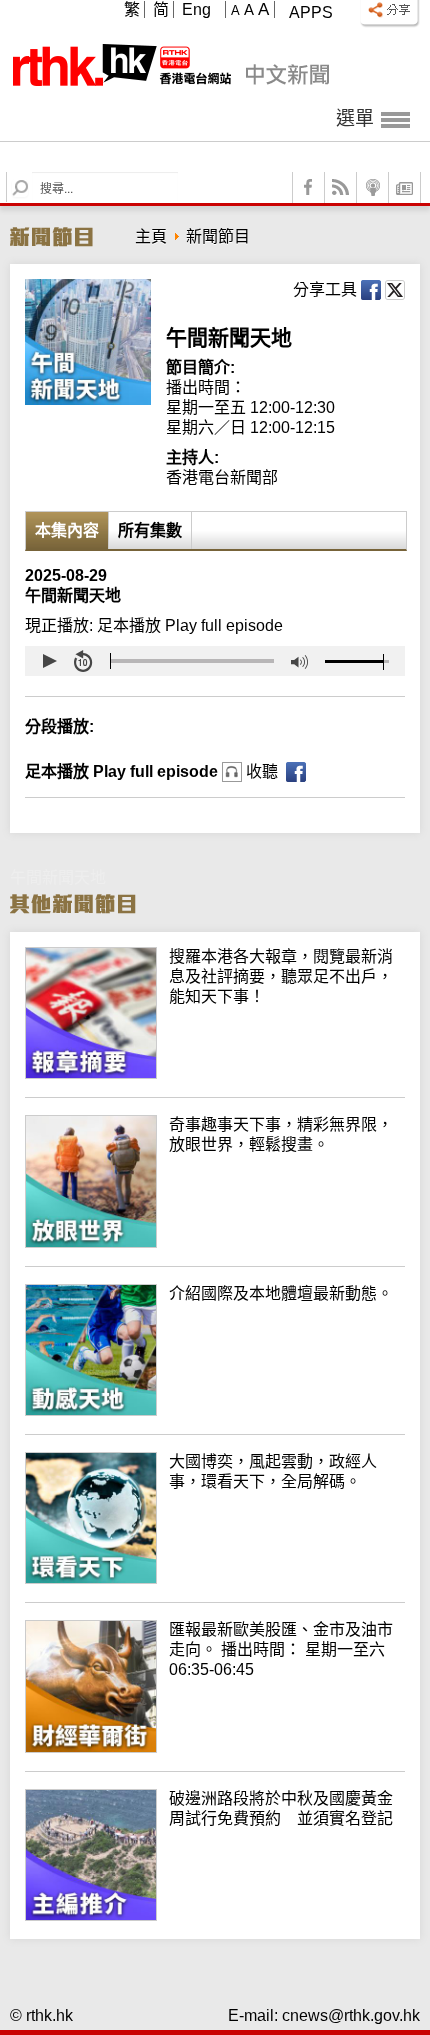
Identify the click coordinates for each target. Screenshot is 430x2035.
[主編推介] (215, 1915)
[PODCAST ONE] (373, 187)
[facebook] (309, 187)
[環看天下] (215, 1578)
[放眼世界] (215, 1242)
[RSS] (341, 187)
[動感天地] (215, 1410)
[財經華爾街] (215, 1747)
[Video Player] (215, 661)
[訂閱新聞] (405, 187)
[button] (49, 661)
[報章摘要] (215, 1073)
